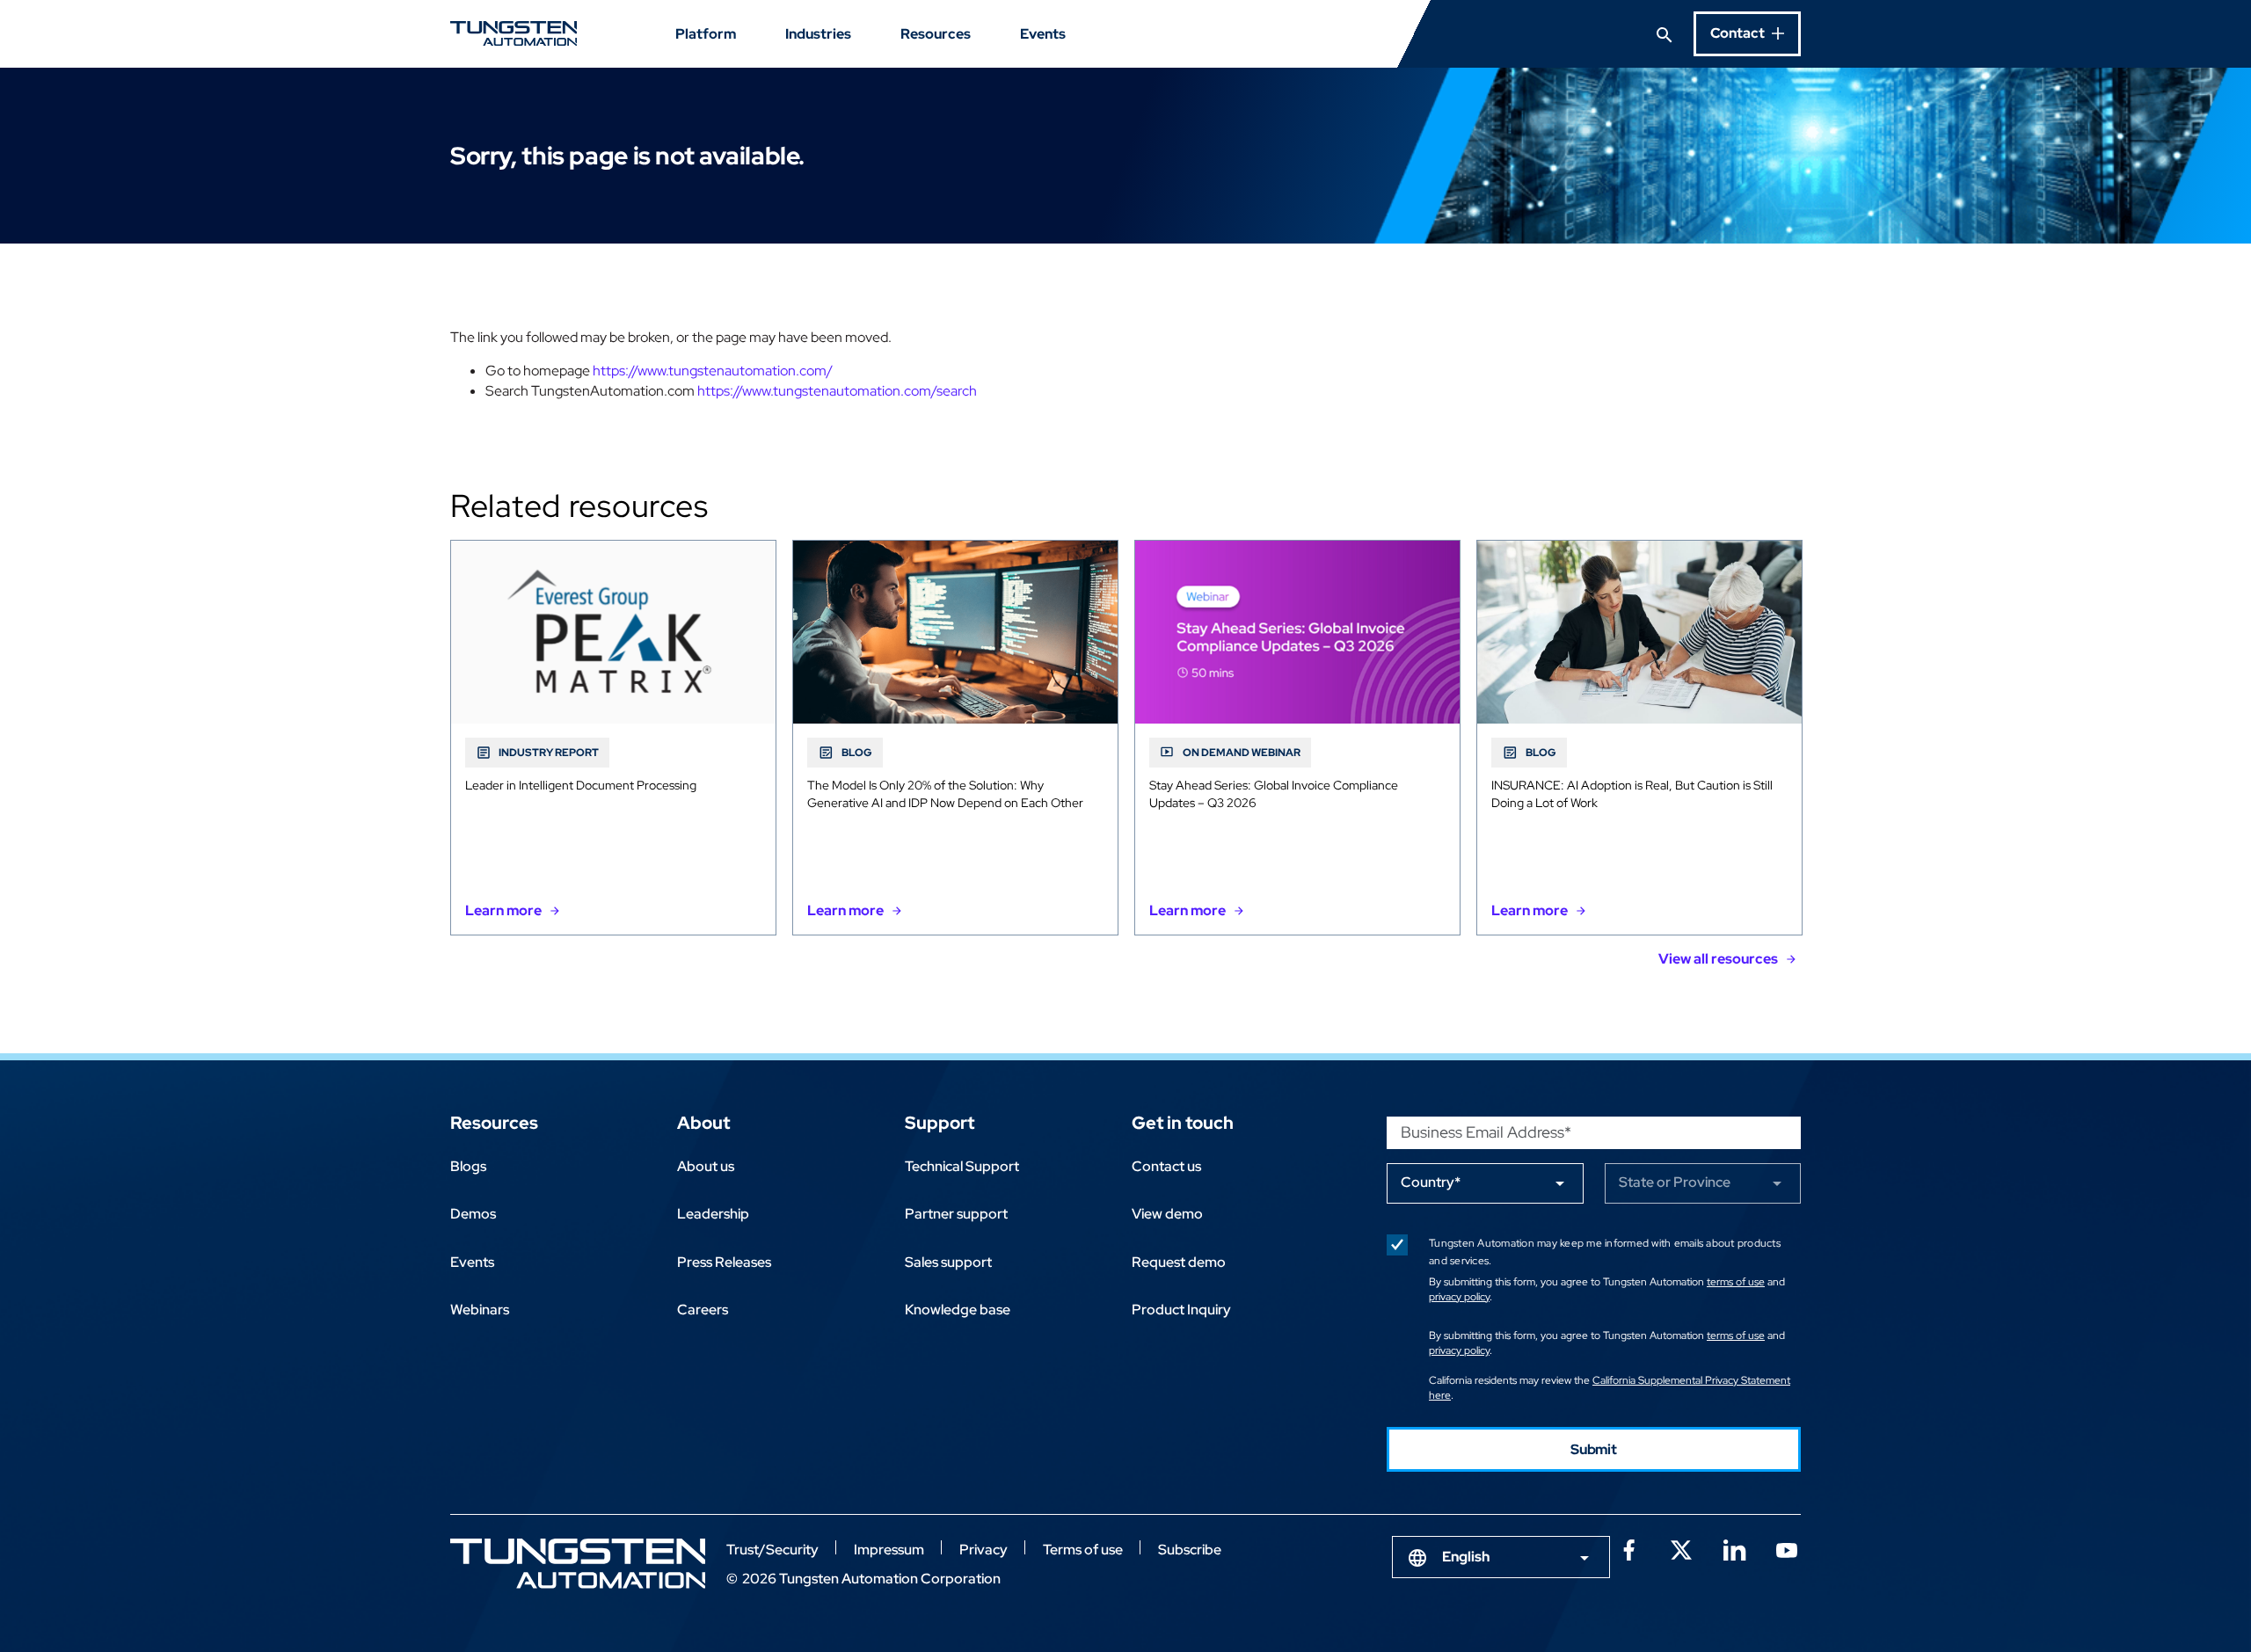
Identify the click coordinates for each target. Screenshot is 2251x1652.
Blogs (468, 1166)
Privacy (983, 1550)
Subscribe (1190, 1550)
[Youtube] (1787, 1548)
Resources (936, 34)
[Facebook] (1628, 1548)
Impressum (889, 1550)
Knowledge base (958, 1310)
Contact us (1166, 1166)
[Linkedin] (1734, 1548)
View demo (1167, 1214)
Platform (706, 34)
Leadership (713, 1214)
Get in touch (1183, 1123)
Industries (818, 34)
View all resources (1718, 959)
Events (1043, 34)
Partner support (956, 1214)
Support (940, 1123)
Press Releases (724, 1262)
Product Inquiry (1181, 1310)
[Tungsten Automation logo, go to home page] (578, 1564)
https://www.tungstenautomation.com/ (713, 371)
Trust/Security (772, 1550)
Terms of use (1083, 1550)
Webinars (480, 1310)
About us (706, 1166)
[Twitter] (1681, 1548)
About (703, 1123)
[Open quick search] (1665, 33)
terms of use (1736, 1282)
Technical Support (962, 1166)
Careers (703, 1310)
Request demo (1179, 1262)
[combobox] (1501, 1557)
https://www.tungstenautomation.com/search (837, 391)
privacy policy (1459, 1297)
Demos (473, 1214)
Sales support (948, 1262)
